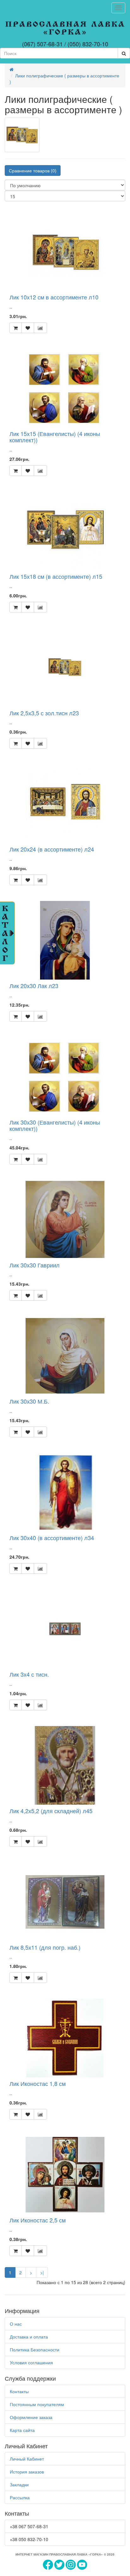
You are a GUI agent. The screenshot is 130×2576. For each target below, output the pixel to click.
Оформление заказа (31, 2417)
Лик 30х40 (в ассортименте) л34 (52, 1538)
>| (42, 2272)
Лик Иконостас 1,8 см (38, 2083)
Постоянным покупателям (37, 2404)
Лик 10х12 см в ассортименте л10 (54, 297)
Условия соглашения (31, 2362)
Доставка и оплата (29, 2337)
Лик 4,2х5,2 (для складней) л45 (51, 1811)
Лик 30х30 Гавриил (35, 1265)
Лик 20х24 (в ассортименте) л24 (52, 849)
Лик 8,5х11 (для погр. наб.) (45, 1947)
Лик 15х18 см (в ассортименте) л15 (56, 576)
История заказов (27, 2472)
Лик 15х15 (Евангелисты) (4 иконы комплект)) (55, 437)
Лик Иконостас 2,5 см (38, 2220)
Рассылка (20, 2497)
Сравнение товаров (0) (33, 170)
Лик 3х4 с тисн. (29, 1674)
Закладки (19, 2484)
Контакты (19, 2391)
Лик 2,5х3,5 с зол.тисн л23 (44, 713)
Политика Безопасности (35, 2350)
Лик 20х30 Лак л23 (34, 986)
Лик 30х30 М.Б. (29, 1401)
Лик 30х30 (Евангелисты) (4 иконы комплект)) (55, 1125)
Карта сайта (22, 2430)
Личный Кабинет (27, 2459)
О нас (16, 2324)
